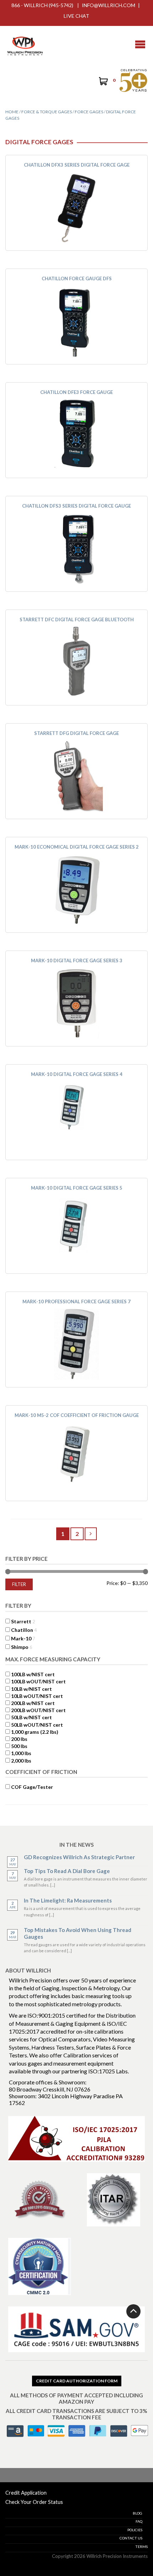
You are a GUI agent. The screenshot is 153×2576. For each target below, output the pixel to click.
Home (12, 112)
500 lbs (19, 1746)
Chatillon (22, 1630)
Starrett (21, 1621)
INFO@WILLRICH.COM (109, 5)
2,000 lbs (21, 1761)
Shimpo (20, 1647)
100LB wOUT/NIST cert (38, 1681)
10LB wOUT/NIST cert (37, 1696)
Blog (138, 2513)
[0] (103, 82)
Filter (19, 1584)
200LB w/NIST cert (33, 1703)
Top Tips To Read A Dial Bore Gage (67, 1871)
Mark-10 (21, 1638)
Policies (135, 2530)
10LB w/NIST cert (31, 1689)
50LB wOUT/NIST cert (37, 1725)
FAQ (139, 2521)
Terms (141, 2547)
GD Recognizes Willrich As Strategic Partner (79, 1857)
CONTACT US (131, 2538)
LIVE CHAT (76, 16)
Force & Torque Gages (47, 112)
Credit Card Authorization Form (77, 2381)
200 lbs (19, 1739)
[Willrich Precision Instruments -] (25, 44)
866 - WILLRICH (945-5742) (42, 5)
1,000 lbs (21, 1753)
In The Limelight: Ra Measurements (68, 1900)
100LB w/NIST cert (33, 1674)
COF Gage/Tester (32, 1787)
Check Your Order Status (34, 2502)
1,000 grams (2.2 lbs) (35, 1732)
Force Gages (89, 112)
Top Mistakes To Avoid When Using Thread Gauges (78, 1933)
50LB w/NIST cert (31, 1717)
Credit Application (26, 2493)
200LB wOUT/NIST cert (38, 1710)
